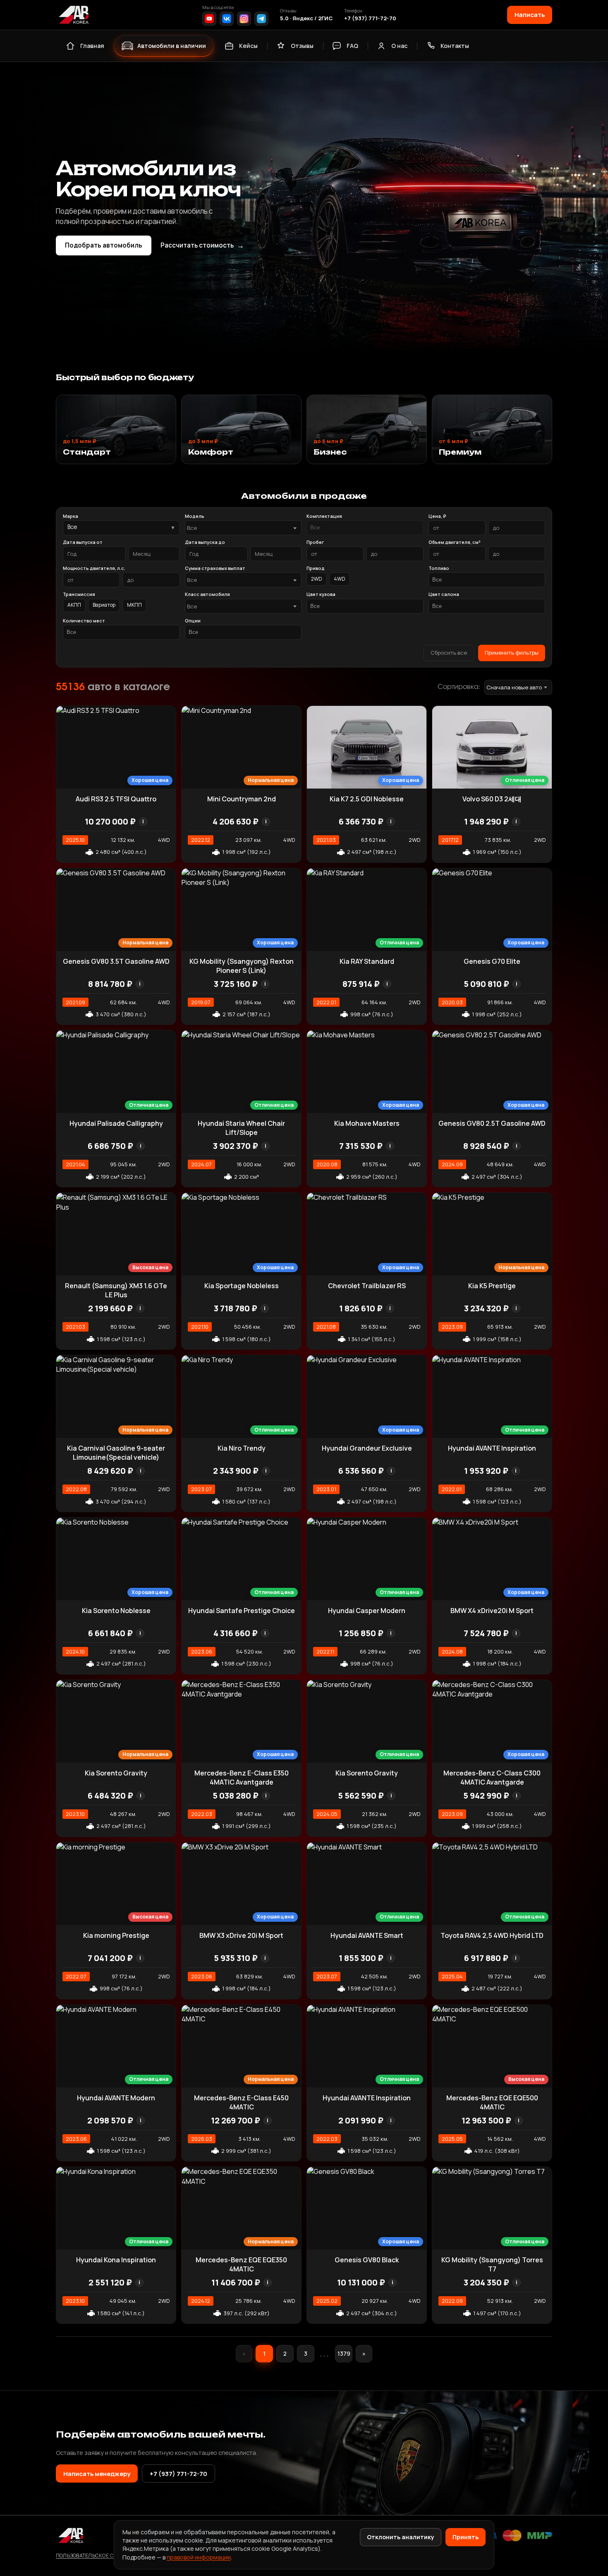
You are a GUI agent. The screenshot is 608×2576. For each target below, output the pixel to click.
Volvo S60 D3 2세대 (492, 799)
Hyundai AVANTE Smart (367, 1935)
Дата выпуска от (83, 542)
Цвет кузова (321, 594)
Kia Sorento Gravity (116, 1773)
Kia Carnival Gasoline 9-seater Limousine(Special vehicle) (116, 1453)
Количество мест (84, 621)
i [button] (143, 821)
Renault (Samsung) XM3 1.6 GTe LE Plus (116, 1290)
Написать (530, 14)
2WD (317, 579)
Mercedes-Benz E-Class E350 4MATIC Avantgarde (242, 1778)
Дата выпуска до (205, 542)
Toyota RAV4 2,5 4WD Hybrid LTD (492, 1935)
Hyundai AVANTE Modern (116, 2098)
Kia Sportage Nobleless (242, 1286)
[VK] (227, 19)
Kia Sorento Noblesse (116, 1611)
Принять (466, 2537)
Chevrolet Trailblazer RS (367, 1286)
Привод (316, 568)
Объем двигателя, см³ (455, 542)
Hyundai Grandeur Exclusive (367, 1448)
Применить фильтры (512, 653)
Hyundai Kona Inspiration (116, 2260)
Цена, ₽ (437, 516)
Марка (71, 516)
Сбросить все (449, 653)
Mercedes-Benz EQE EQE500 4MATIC (492, 2102)
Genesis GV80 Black (367, 2260)
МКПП (134, 605)
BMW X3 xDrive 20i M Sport (241, 1935)
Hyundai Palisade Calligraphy (116, 1123)
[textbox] (239, 528)
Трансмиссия (79, 594)
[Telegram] (261, 19)
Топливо (439, 568)
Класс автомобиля (207, 594)
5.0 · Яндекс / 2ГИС (306, 18)
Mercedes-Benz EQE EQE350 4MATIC (241, 2264)
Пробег (315, 542)
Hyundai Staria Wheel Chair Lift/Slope (241, 1128)
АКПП (74, 605)
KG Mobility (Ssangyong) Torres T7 (492, 2264)
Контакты (455, 46)
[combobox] (243, 528)
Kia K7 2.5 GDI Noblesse (367, 799)
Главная (92, 46)
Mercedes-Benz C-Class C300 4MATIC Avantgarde (492, 1778)
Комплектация (324, 516)
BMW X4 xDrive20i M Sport (492, 1611)
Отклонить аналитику (401, 2537)
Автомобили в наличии (172, 46)
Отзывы (302, 46)
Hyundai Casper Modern (367, 1611)
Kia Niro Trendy (242, 1448)
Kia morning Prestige (116, 1935)
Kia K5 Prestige (492, 1286)
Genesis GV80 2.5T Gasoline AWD (492, 1123)
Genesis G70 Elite (492, 961)
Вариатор (104, 605)
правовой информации (199, 2557)
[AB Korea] (74, 15)
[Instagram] (244, 19)
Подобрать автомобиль (104, 245)
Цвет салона (444, 594)
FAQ (352, 46)
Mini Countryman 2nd (242, 799)
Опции (193, 621)
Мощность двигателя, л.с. (94, 568)
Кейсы (248, 46)
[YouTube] (209, 19)
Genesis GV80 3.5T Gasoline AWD (116, 961)
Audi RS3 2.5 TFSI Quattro (116, 799)
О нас (399, 46)
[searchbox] (365, 528)
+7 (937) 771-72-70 (370, 18)
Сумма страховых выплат (215, 568)
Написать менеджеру (97, 2474)
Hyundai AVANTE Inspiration (492, 1448)
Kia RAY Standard (367, 961)
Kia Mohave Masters (367, 1123)
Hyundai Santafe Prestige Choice (242, 1611)
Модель (195, 516)
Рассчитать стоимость (202, 245)
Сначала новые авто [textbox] (514, 687)
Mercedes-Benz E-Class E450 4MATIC (241, 2102)
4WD (340, 579)
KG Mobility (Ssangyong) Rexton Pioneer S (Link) (242, 966)
